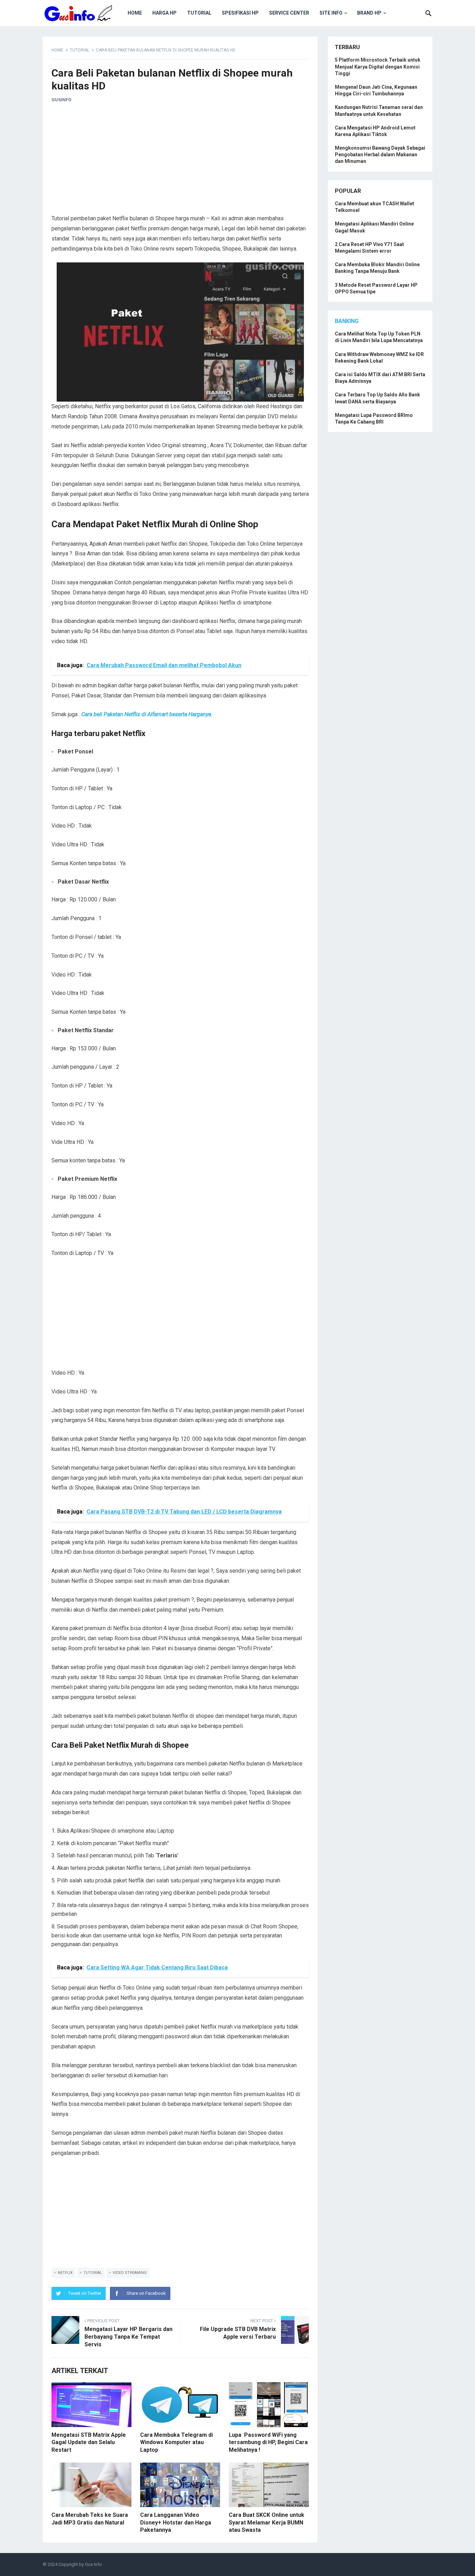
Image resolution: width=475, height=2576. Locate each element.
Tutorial (199, 13)
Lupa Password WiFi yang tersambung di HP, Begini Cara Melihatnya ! (268, 2442)
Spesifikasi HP (240, 13)
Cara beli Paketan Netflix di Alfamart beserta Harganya (146, 714)
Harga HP (164, 13)
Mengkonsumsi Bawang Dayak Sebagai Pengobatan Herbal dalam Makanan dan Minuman (380, 155)
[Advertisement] (180, 161)
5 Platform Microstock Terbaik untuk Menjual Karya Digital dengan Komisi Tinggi (378, 66)
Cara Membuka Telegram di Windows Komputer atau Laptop (176, 2442)
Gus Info (93, 2564)
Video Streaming (130, 2273)
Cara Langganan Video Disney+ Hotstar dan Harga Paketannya (176, 2522)
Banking (347, 321)
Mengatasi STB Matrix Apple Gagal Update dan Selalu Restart (89, 2442)
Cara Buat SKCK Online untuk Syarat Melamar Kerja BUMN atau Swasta (267, 2522)
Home (135, 13)
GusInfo (61, 100)
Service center (289, 13)
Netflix (65, 2273)
